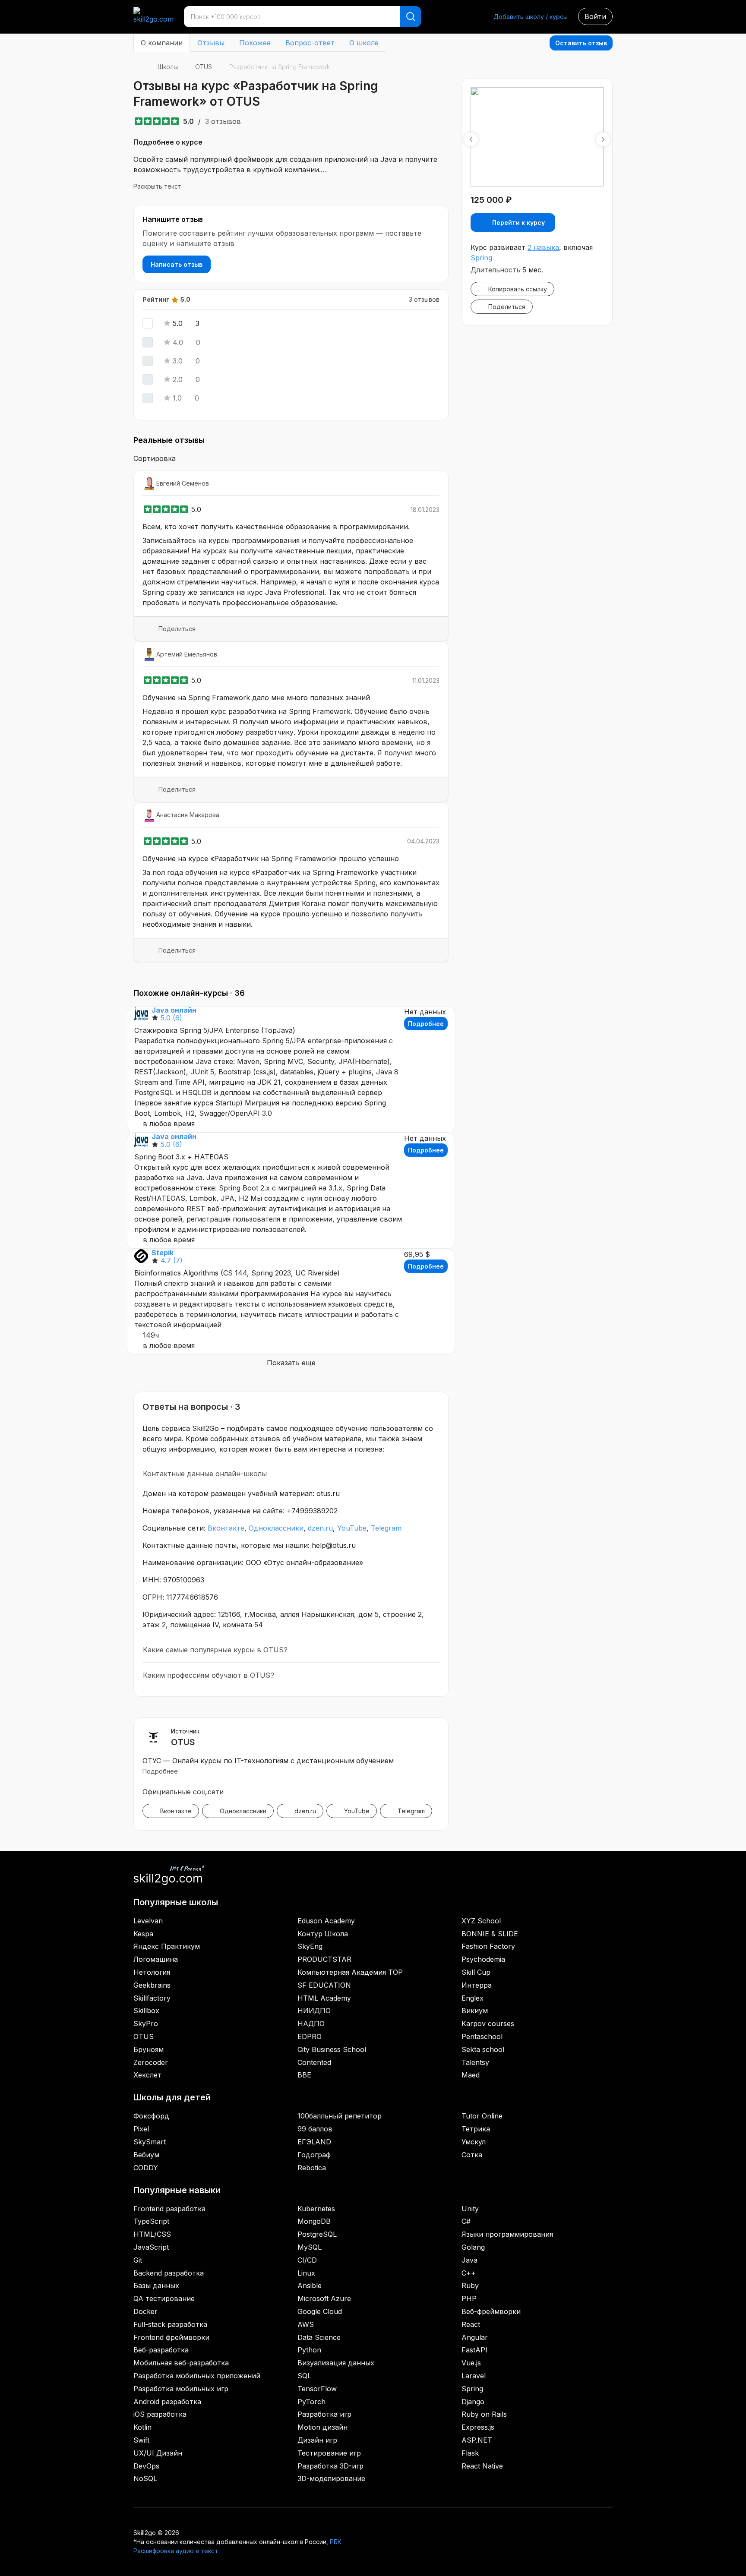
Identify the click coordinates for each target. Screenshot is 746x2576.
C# (466, 2221)
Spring (481, 258)
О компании (162, 43)
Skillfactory (152, 1998)
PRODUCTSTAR (324, 1959)
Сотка (472, 2155)
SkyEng (310, 1946)
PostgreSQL (317, 2234)
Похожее (255, 43)
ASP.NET (477, 2440)
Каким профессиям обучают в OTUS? (209, 1675)
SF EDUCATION (324, 1985)
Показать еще (291, 1363)
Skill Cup (476, 1972)
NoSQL (145, 2478)
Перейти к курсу (518, 223)
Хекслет (147, 2075)
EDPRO (310, 2036)
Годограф (314, 2155)
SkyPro (146, 2024)
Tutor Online (482, 2116)
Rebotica (312, 2168)
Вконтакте (226, 1528)
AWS (306, 2324)
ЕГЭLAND (314, 2142)
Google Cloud (320, 2311)
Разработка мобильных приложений (197, 2376)
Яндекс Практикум (167, 1946)
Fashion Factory (488, 1946)
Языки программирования (507, 2234)
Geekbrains (152, 1985)
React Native (482, 2466)
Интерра (477, 1985)
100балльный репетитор (340, 2116)
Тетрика (476, 2129)
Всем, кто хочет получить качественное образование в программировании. (276, 527)
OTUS (204, 67)
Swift (141, 2440)
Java (469, 2260)
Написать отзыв (177, 264)
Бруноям (149, 2049)
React (471, 2324)
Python (309, 2350)
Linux (306, 2273)
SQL (304, 2376)
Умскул (474, 2142)
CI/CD (307, 2260)
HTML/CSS (152, 2234)
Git (138, 2260)
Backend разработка (169, 2273)
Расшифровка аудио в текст (176, 2551)
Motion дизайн (322, 2427)
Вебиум (146, 2155)
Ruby (470, 2286)
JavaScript (151, 2247)
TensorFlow (317, 2389)
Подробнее (426, 1024)
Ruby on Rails (484, 2414)
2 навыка (543, 247)
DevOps (146, 2466)
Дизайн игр (317, 2440)
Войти (595, 16)
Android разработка (167, 2402)
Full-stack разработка (170, 2324)
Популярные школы (176, 1902)
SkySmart (150, 2142)
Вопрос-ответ (310, 43)
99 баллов (315, 2129)
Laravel (474, 2376)
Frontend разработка (169, 2209)
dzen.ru (320, 1528)
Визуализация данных (336, 2363)
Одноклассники (276, 1528)
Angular (475, 2337)
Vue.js (471, 2363)
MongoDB (314, 2221)
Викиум (475, 2011)
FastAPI (474, 2350)
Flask (470, 2453)
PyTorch (311, 2402)
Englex (473, 1998)
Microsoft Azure (324, 2298)
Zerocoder (151, 2062)
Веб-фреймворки (491, 2311)
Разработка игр (324, 2414)
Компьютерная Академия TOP (350, 1972)
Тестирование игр (329, 2453)
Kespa (143, 1934)
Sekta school (483, 2049)
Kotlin (142, 2427)
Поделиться (177, 629)
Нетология (152, 1972)
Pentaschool (482, 2036)
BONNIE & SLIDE (490, 1934)
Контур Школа (323, 1934)
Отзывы (211, 43)
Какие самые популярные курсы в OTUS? (215, 1650)
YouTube (352, 1528)
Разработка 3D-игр (330, 2466)
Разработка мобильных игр (181, 2389)
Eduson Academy (326, 1921)
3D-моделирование (331, 2478)
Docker (145, 2311)
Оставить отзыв (581, 43)
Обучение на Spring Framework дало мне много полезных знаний (256, 698)
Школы (168, 67)
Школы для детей (172, 2097)
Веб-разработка (161, 2350)
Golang (473, 2247)
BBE (304, 2075)
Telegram (386, 1528)
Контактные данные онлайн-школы (205, 1474)
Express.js (478, 2427)
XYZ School (481, 1921)
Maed (471, 2075)
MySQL (310, 2247)
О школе (364, 43)
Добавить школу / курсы (531, 17)
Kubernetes (316, 2209)
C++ (469, 2273)
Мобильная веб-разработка (181, 2363)
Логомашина (156, 1959)
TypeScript (151, 2221)
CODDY (146, 2168)
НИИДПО (314, 2011)
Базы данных (156, 2286)
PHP (469, 2298)
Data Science (319, 2337)
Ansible (310, 2286)
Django (473, 2402)
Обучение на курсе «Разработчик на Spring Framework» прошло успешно (271, 859)
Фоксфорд (151, 2116)
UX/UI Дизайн (158, 2453)
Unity (470, 2209)
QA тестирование (164, 2298)
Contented (314, 2062)
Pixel (141, 2129)
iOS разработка (160, 2414)
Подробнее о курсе (168, 142)
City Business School (332, 2049)
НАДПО (311, 2024)
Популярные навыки (177, 2190)
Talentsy (475, 2062)
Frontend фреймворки (171, 2337)
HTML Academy (324, 1998)
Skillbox (146, 2011)
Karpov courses (488, 2024)
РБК (336, 2542)
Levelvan (148, 1921)
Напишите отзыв (173, 219)
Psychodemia (483, 1959)
